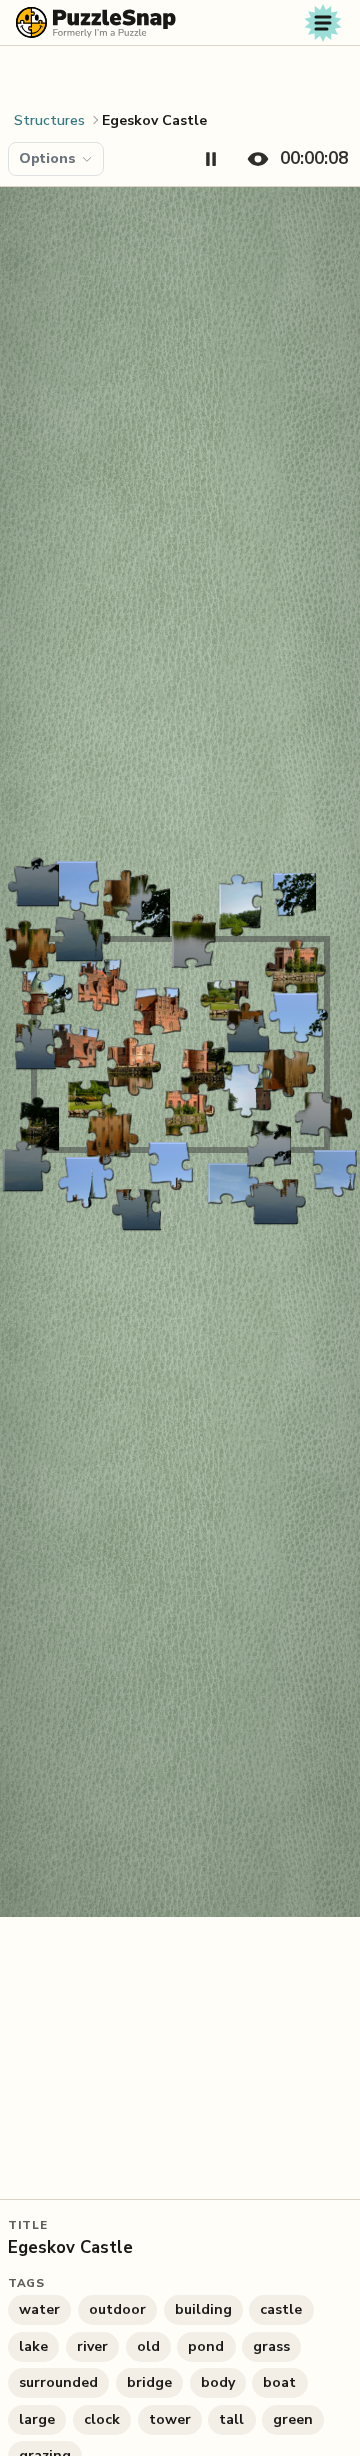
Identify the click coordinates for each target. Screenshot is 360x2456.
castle (281, 2309)
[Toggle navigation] (323, 23)
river (92, 2346)
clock (102, 2419)
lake (33, 2346)
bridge (149, 2382)
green (293, 2419)
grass (271, 2346)
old (148, 2346)
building (203, 2309)
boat (279, 2382)
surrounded (58, 2382)
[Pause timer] (211, 159)
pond (206, 2346)
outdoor (117, 2309)
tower (170, 2419)
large (37, 2419)
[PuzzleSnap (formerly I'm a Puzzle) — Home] (96, 22)
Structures (49, 120)
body (218, 2382)
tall (231, 2419)
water (39, 2309)
